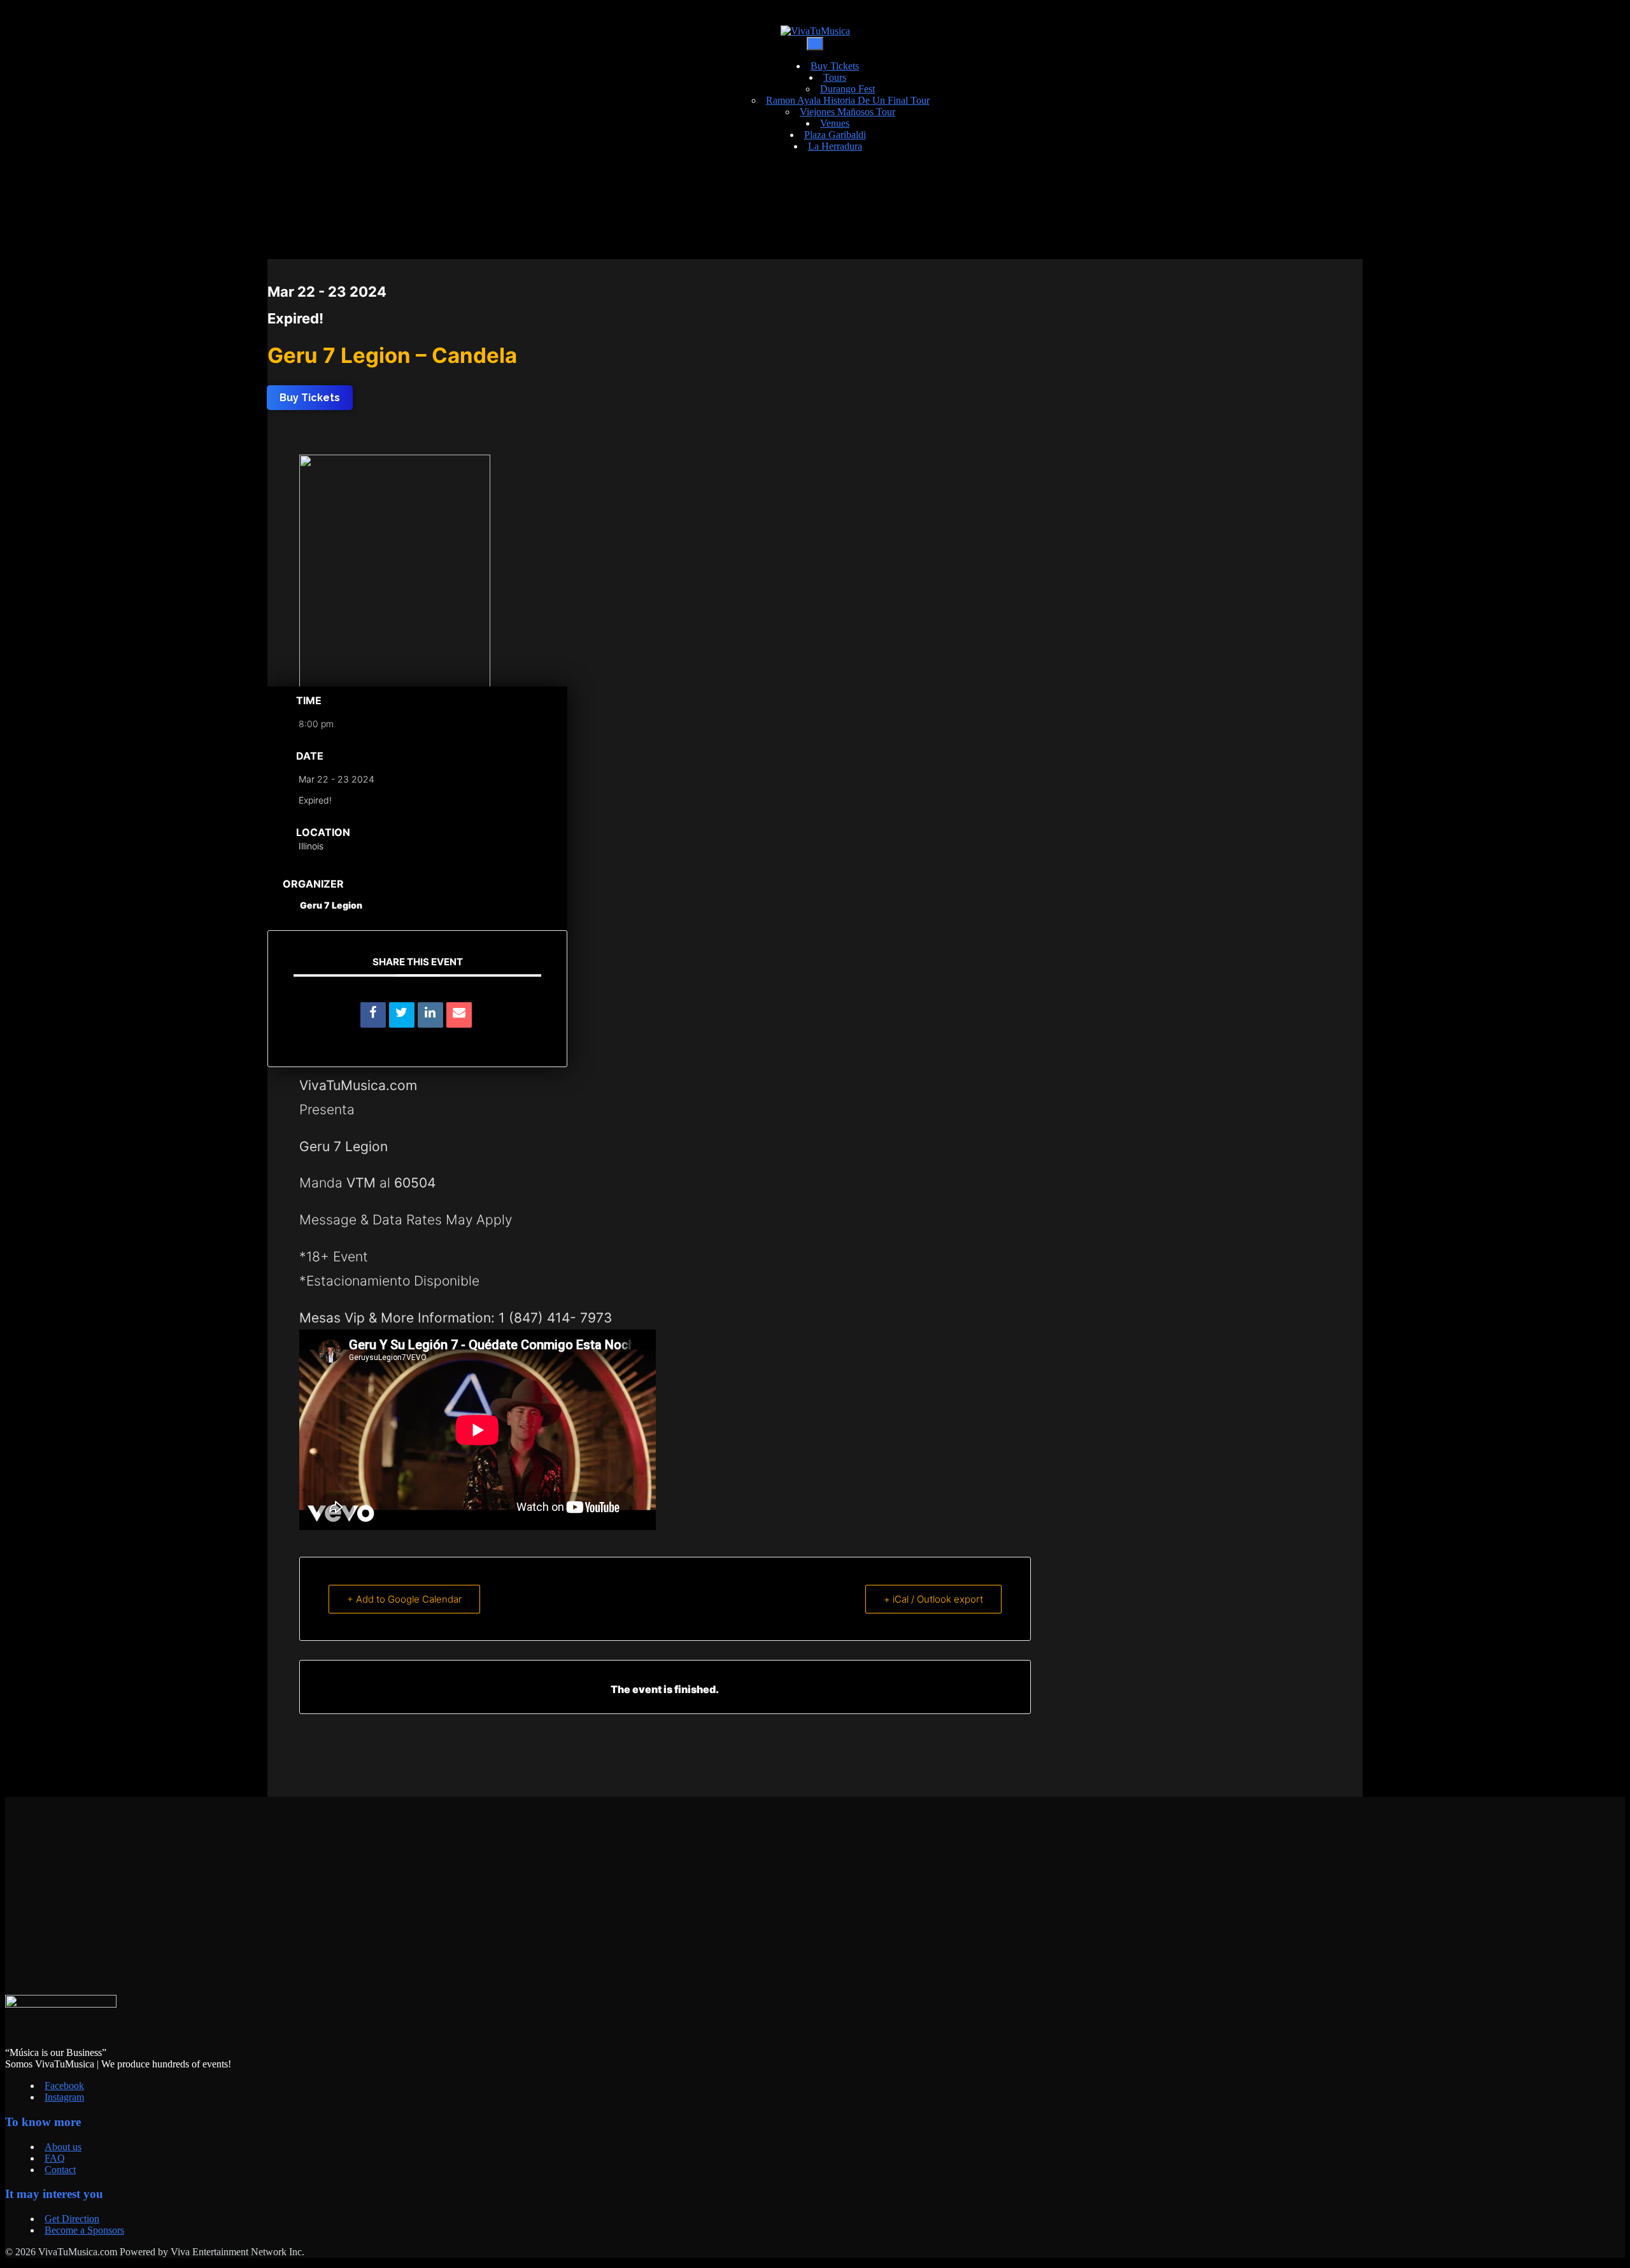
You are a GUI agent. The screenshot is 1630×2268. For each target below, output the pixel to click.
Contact (60, 2170)
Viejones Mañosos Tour (847, 112)
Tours (835, 77)
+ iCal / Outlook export (933, 1599)
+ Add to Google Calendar (404, 1599)
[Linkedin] (430, 1015)
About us (63, 2147)
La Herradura (835, 146)
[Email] (459, 1015)
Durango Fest (847, 89)
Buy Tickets (835, 66)
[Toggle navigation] (815, 44)
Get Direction (72, 2219)
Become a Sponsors (84, 2230)
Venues (835, 123)
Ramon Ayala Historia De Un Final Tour (848, 100)
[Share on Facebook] (373, 1015)
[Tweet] (402, 1015)
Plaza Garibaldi (835, 135)
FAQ (55, 2158)
